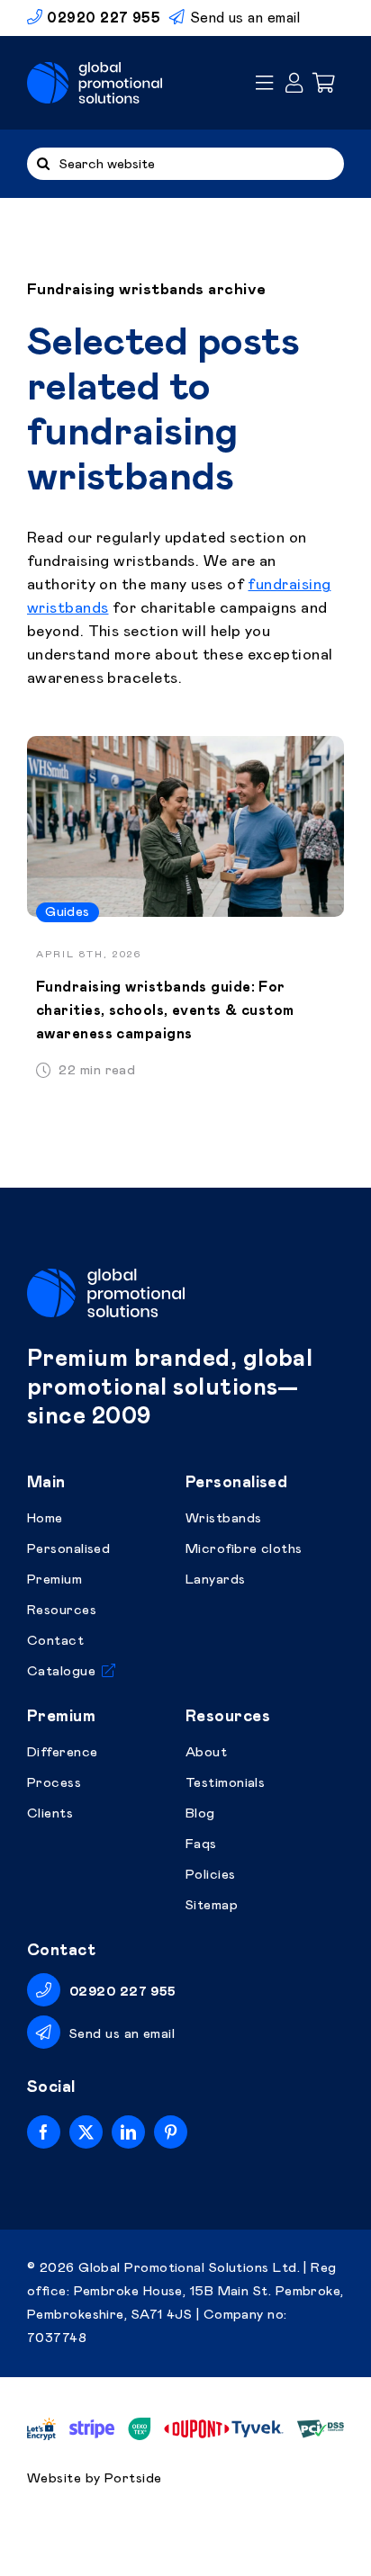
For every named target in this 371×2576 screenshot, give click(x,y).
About (206, 1752)
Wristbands (224, 1518)
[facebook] (44, 2132)
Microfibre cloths (244, 1549)
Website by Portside (95, 2478)
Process (54, 1783)
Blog (200, 1813)
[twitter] (86, 2132)
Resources (62, 1610)
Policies (211, 1875)
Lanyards (216, 1580)
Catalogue (61, 1671)
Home (45, 1518)
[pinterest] (171, 2132)
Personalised (68, 1549)
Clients (50, 1813)
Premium (54, 1580)
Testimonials (225, 1783)
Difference (63, 1752)
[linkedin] (128, 2132)
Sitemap (212, 1905)
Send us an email (245, 18)
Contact (55, 1641)
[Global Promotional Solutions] (95, 70)
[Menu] (265, 83)
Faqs (201, 1844)
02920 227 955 (123, 1992)
